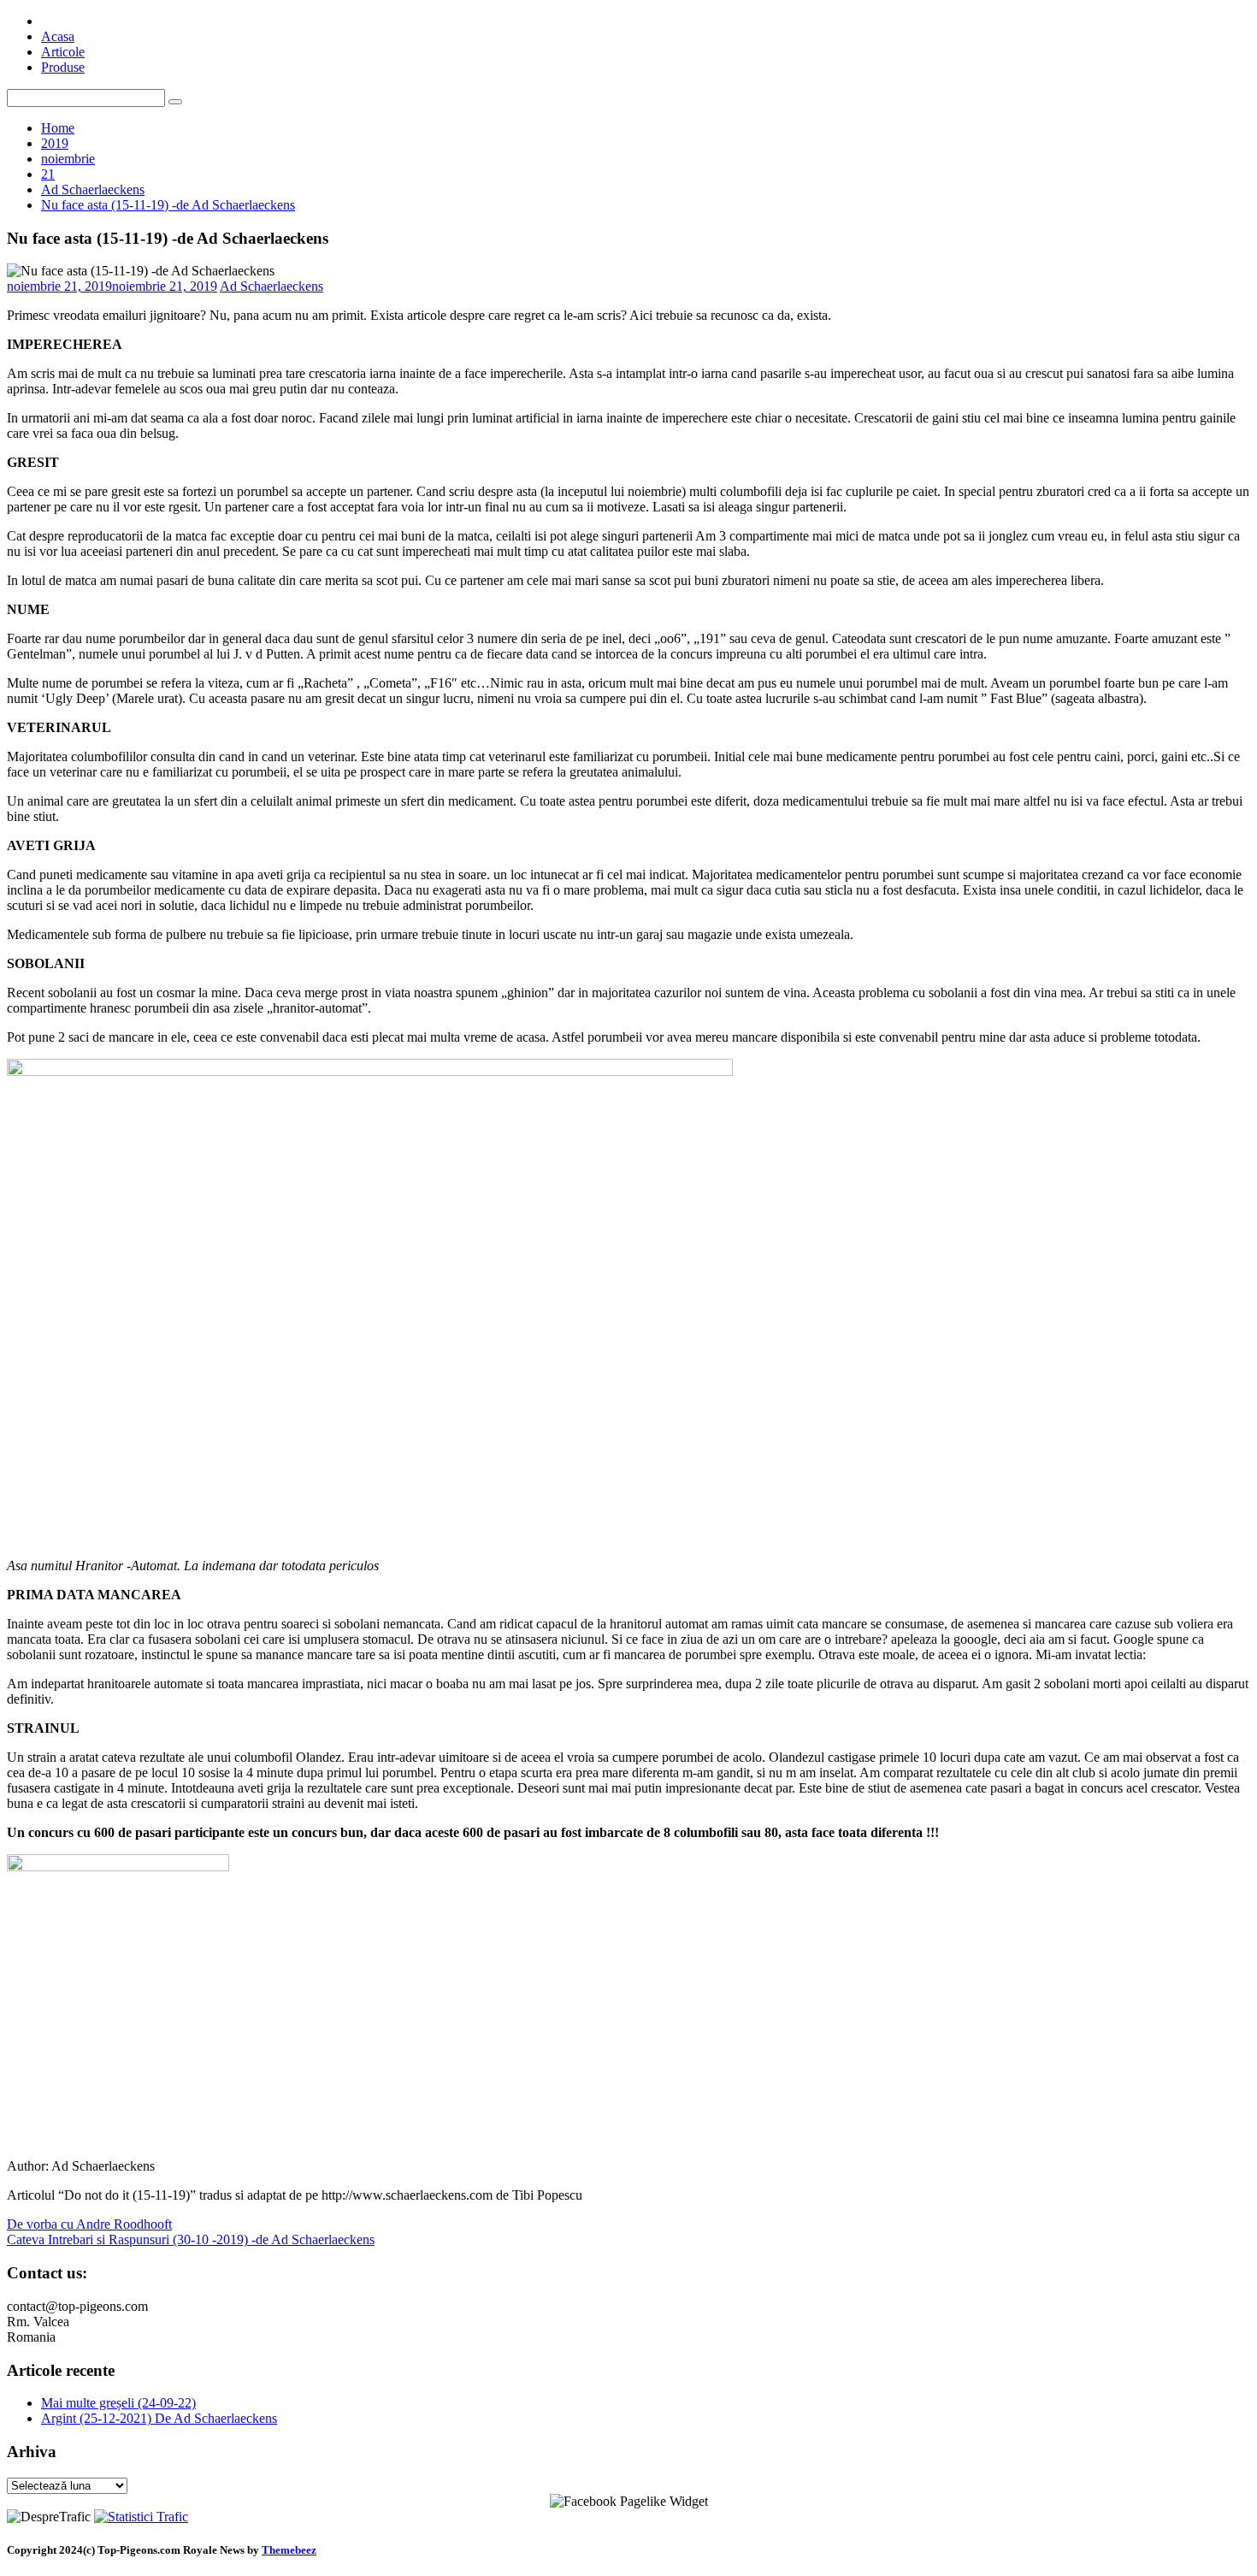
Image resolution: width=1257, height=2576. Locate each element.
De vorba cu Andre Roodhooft (89, 2224)
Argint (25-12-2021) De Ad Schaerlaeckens (159, 2418)
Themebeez (289, 2550)
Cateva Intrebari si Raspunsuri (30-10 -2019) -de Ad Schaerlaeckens (191, 2239)
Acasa (58, 36)
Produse (63, 67)
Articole (63, 52)
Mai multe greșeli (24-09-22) (118, 2403)
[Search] (175, 102)
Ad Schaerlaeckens (271, 286)
